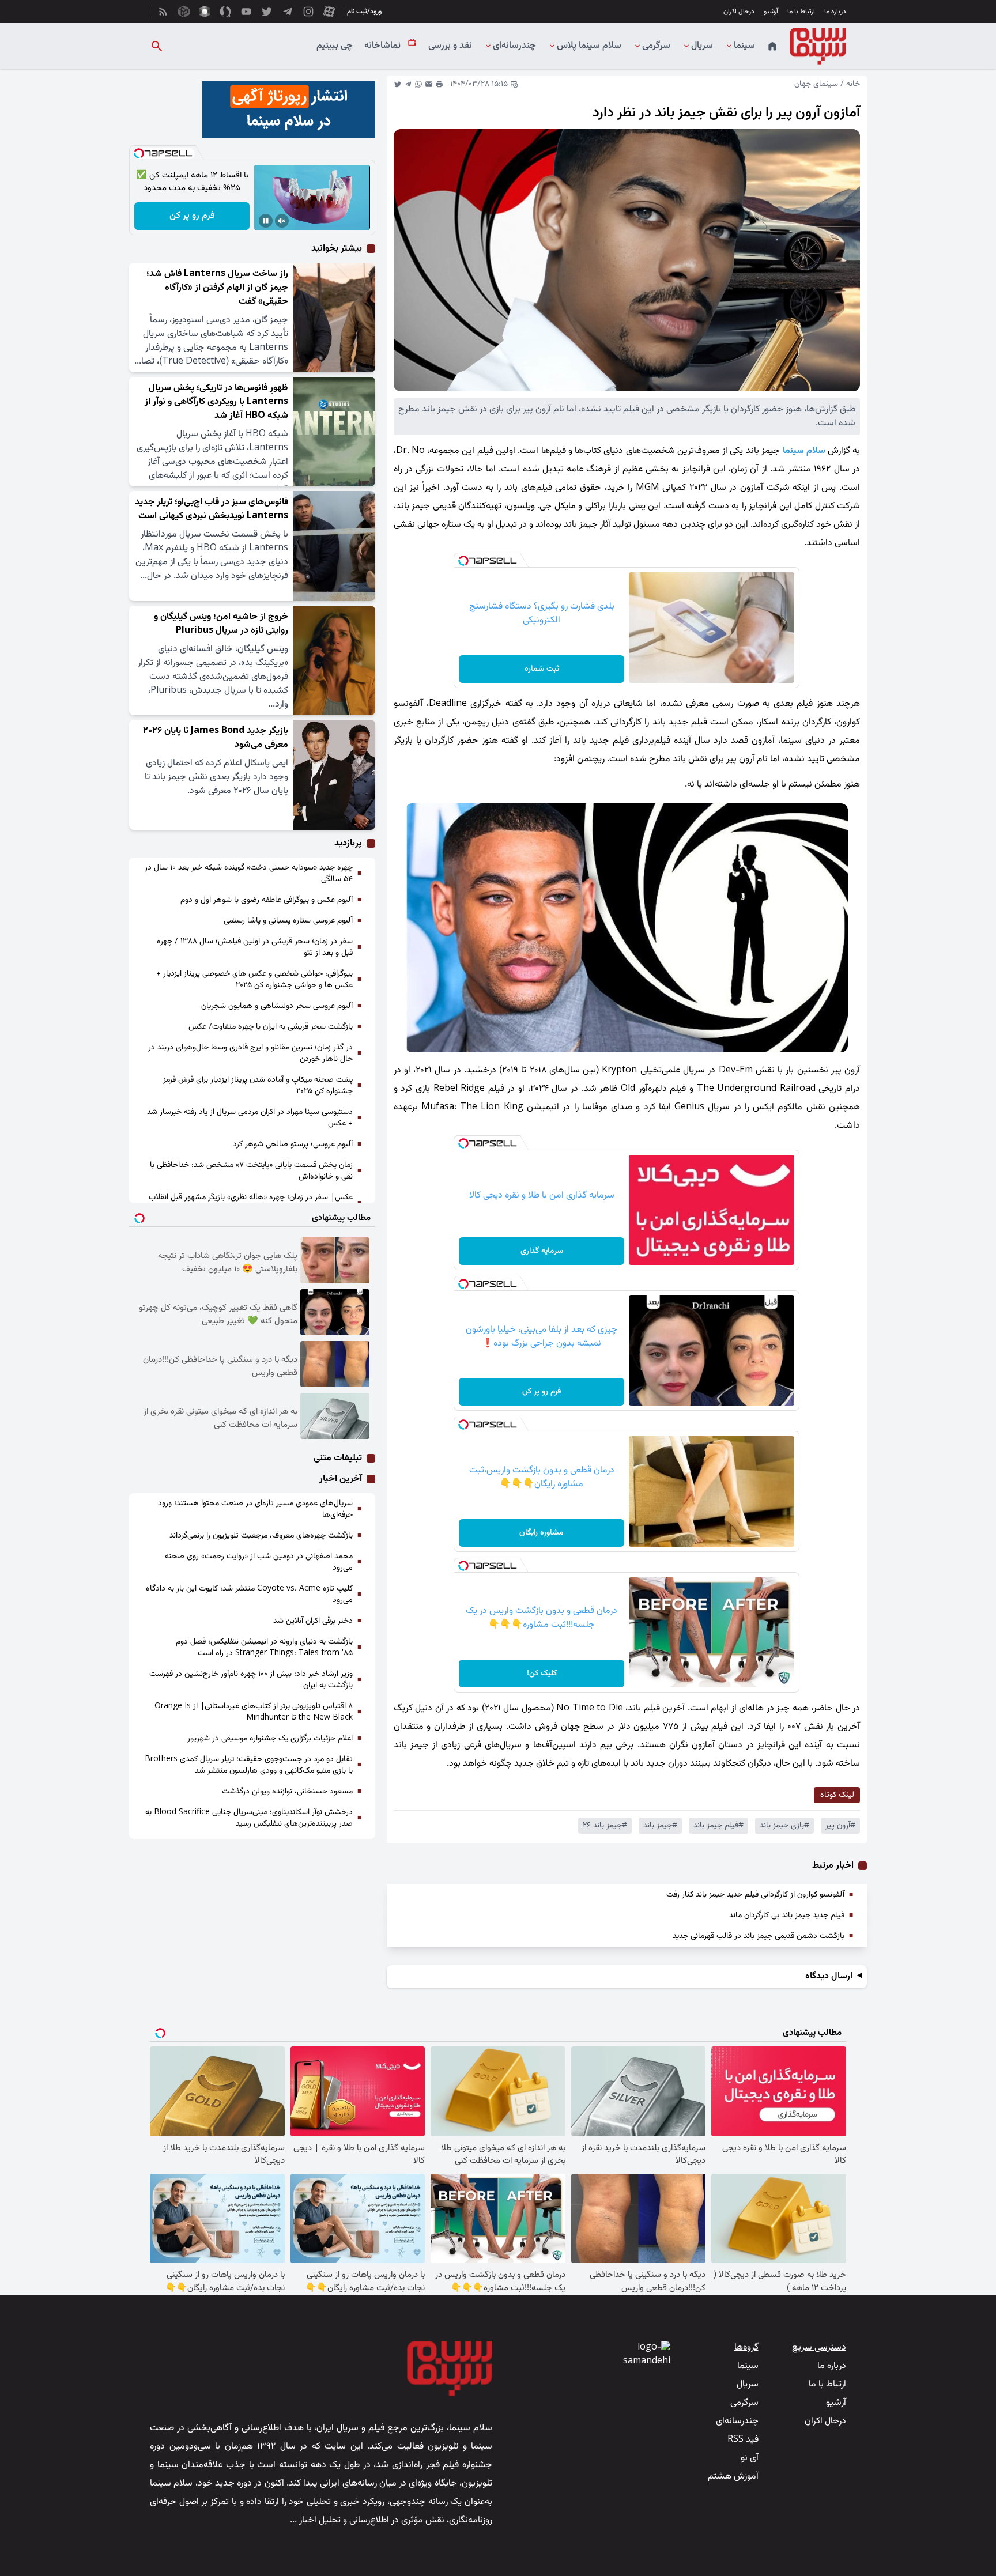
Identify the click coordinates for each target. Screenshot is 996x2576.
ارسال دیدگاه (829, 1977)
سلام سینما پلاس (589, 46)
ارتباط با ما (801, 12)
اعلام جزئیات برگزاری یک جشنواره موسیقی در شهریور (270, 1739)
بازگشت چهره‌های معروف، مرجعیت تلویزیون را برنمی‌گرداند (261, 1536)
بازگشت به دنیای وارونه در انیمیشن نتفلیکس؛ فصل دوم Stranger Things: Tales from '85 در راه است (264, 1648)
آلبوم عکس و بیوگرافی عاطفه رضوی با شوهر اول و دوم (267, 900)
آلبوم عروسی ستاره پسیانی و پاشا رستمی (288, 921)
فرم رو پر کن (542, 1392)
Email (429, 84)
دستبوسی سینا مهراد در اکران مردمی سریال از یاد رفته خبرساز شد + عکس (250, 1118)
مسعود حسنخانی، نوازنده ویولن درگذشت (287, 1792)
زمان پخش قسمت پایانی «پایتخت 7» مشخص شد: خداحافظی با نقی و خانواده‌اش (251, 1171)
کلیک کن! (542, 1674)
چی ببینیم (335, 46)
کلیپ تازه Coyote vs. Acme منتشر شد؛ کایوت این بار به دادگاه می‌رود (249, 1595)
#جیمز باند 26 (605, 1826)
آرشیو (771, 12)
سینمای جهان (816, 84)
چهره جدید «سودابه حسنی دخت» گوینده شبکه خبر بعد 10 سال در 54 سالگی (249, 874)
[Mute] (282, 221)
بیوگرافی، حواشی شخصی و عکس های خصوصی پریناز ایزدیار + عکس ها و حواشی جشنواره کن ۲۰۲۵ (254, 980)
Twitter (398, 84)
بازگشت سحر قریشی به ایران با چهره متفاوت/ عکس (271, 1027)
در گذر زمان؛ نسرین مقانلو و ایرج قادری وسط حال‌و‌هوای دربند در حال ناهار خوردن (250, 1053)
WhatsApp (418, 84)
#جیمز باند (660, 1826)
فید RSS (743, 2440)
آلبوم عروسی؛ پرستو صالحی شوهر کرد (293, 1145)
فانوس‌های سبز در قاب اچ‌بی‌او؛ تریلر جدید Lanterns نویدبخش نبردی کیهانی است (212, 509)
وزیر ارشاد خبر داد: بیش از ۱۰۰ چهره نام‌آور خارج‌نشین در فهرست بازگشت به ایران (251, 1680)
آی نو (750, 2458)
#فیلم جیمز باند (718, 1826)
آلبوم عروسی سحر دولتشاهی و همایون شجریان (277, 1006)
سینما (744, 46)
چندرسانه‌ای (514, 46)
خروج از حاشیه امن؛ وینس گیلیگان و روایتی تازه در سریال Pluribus (221, 624)
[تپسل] (463, 561)
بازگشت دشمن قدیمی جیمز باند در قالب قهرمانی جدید (759, 1936)
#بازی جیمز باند (784, 1826)
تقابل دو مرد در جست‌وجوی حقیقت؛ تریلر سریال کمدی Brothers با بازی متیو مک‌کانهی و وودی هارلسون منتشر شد (249, 1765)
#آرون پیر (840, 1826)
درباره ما (835, 12)
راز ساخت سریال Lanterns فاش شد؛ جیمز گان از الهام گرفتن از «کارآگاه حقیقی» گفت (217, 288)
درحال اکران (739, 12)
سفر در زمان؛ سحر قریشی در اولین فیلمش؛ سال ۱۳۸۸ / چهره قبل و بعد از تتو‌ (255, 947)
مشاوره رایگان (542, 1533)
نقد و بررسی (450, 46)
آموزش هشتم (733, 2477)
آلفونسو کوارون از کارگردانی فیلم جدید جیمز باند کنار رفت (755, 1895)
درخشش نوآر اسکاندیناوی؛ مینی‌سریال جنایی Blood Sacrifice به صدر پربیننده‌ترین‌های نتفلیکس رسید (249, 1818)
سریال (702, 46)
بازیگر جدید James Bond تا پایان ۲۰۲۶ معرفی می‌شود (216, 738)
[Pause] (266, 221)
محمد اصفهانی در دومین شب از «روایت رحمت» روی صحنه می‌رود (259, 1562)
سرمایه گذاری (542, 1251)
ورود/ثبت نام (364, 12)
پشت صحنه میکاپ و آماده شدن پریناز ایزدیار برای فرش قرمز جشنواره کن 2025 (258, 1086)
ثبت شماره (542, 669)
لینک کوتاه (837, 1795)
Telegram (408, 84)
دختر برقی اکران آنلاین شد (313, 1621)
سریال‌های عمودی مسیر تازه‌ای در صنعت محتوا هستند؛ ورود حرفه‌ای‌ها (255, 1509)
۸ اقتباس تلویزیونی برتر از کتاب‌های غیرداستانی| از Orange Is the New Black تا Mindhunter (254, 1712)
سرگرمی (656, 46)
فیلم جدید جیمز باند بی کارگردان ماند (787, 1916)
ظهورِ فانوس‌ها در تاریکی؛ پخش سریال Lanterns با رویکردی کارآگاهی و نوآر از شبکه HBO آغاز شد (216, 402)
